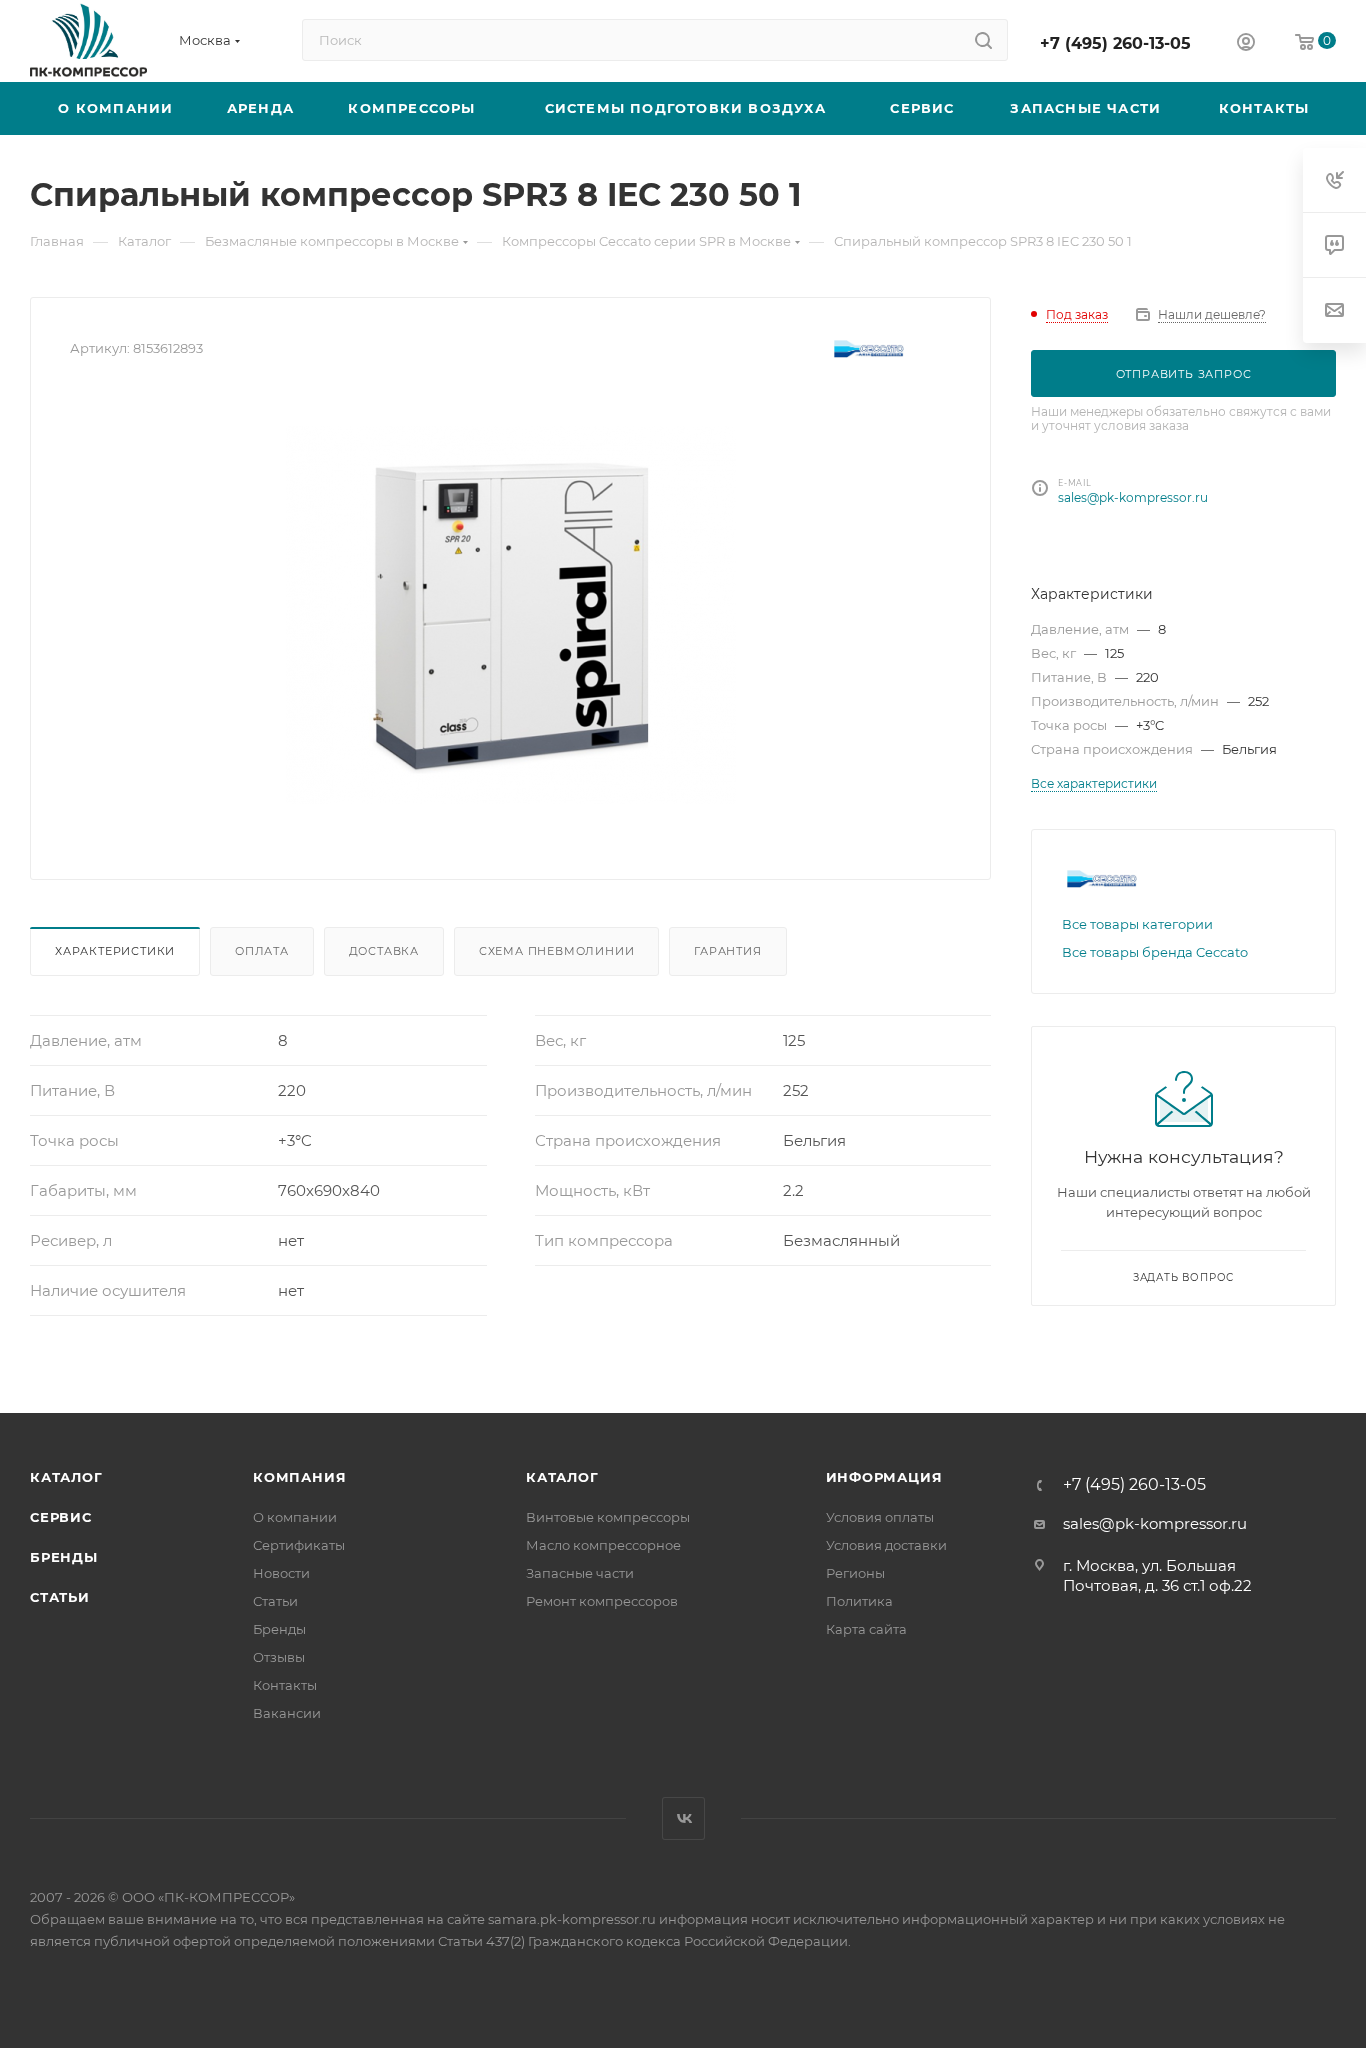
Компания (299, 1477)
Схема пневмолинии (557, 951)
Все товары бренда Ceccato (1155, 952)
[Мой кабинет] (1246, 44)
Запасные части (580, 1573)
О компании (295, 1517)
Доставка (384, 951)
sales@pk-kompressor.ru (1133, 497)
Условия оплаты (880, 1517)
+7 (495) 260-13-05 (1115, 43)
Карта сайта (866, 1629)
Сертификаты (299, 1545)
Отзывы (279, 1657)
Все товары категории (1137, 924)
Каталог (66, 1477)
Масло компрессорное (603, 1545)
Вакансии (287, 1713)
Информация (884, 1477)
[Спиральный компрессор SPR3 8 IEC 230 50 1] (511, 615)
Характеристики (115, 951)
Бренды (64, 1557)
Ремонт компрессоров (602, 1601)
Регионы (855, 1573)
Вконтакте (683, 1818)
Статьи (60, 1597)
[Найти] (983, 40)
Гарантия (727, 951)
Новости (281, 1573)
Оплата (262, 951)
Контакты (285, 1685)
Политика (859, 1601)
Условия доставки (886, 1545)
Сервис (61, 1517)
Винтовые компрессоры (608, 1517)
